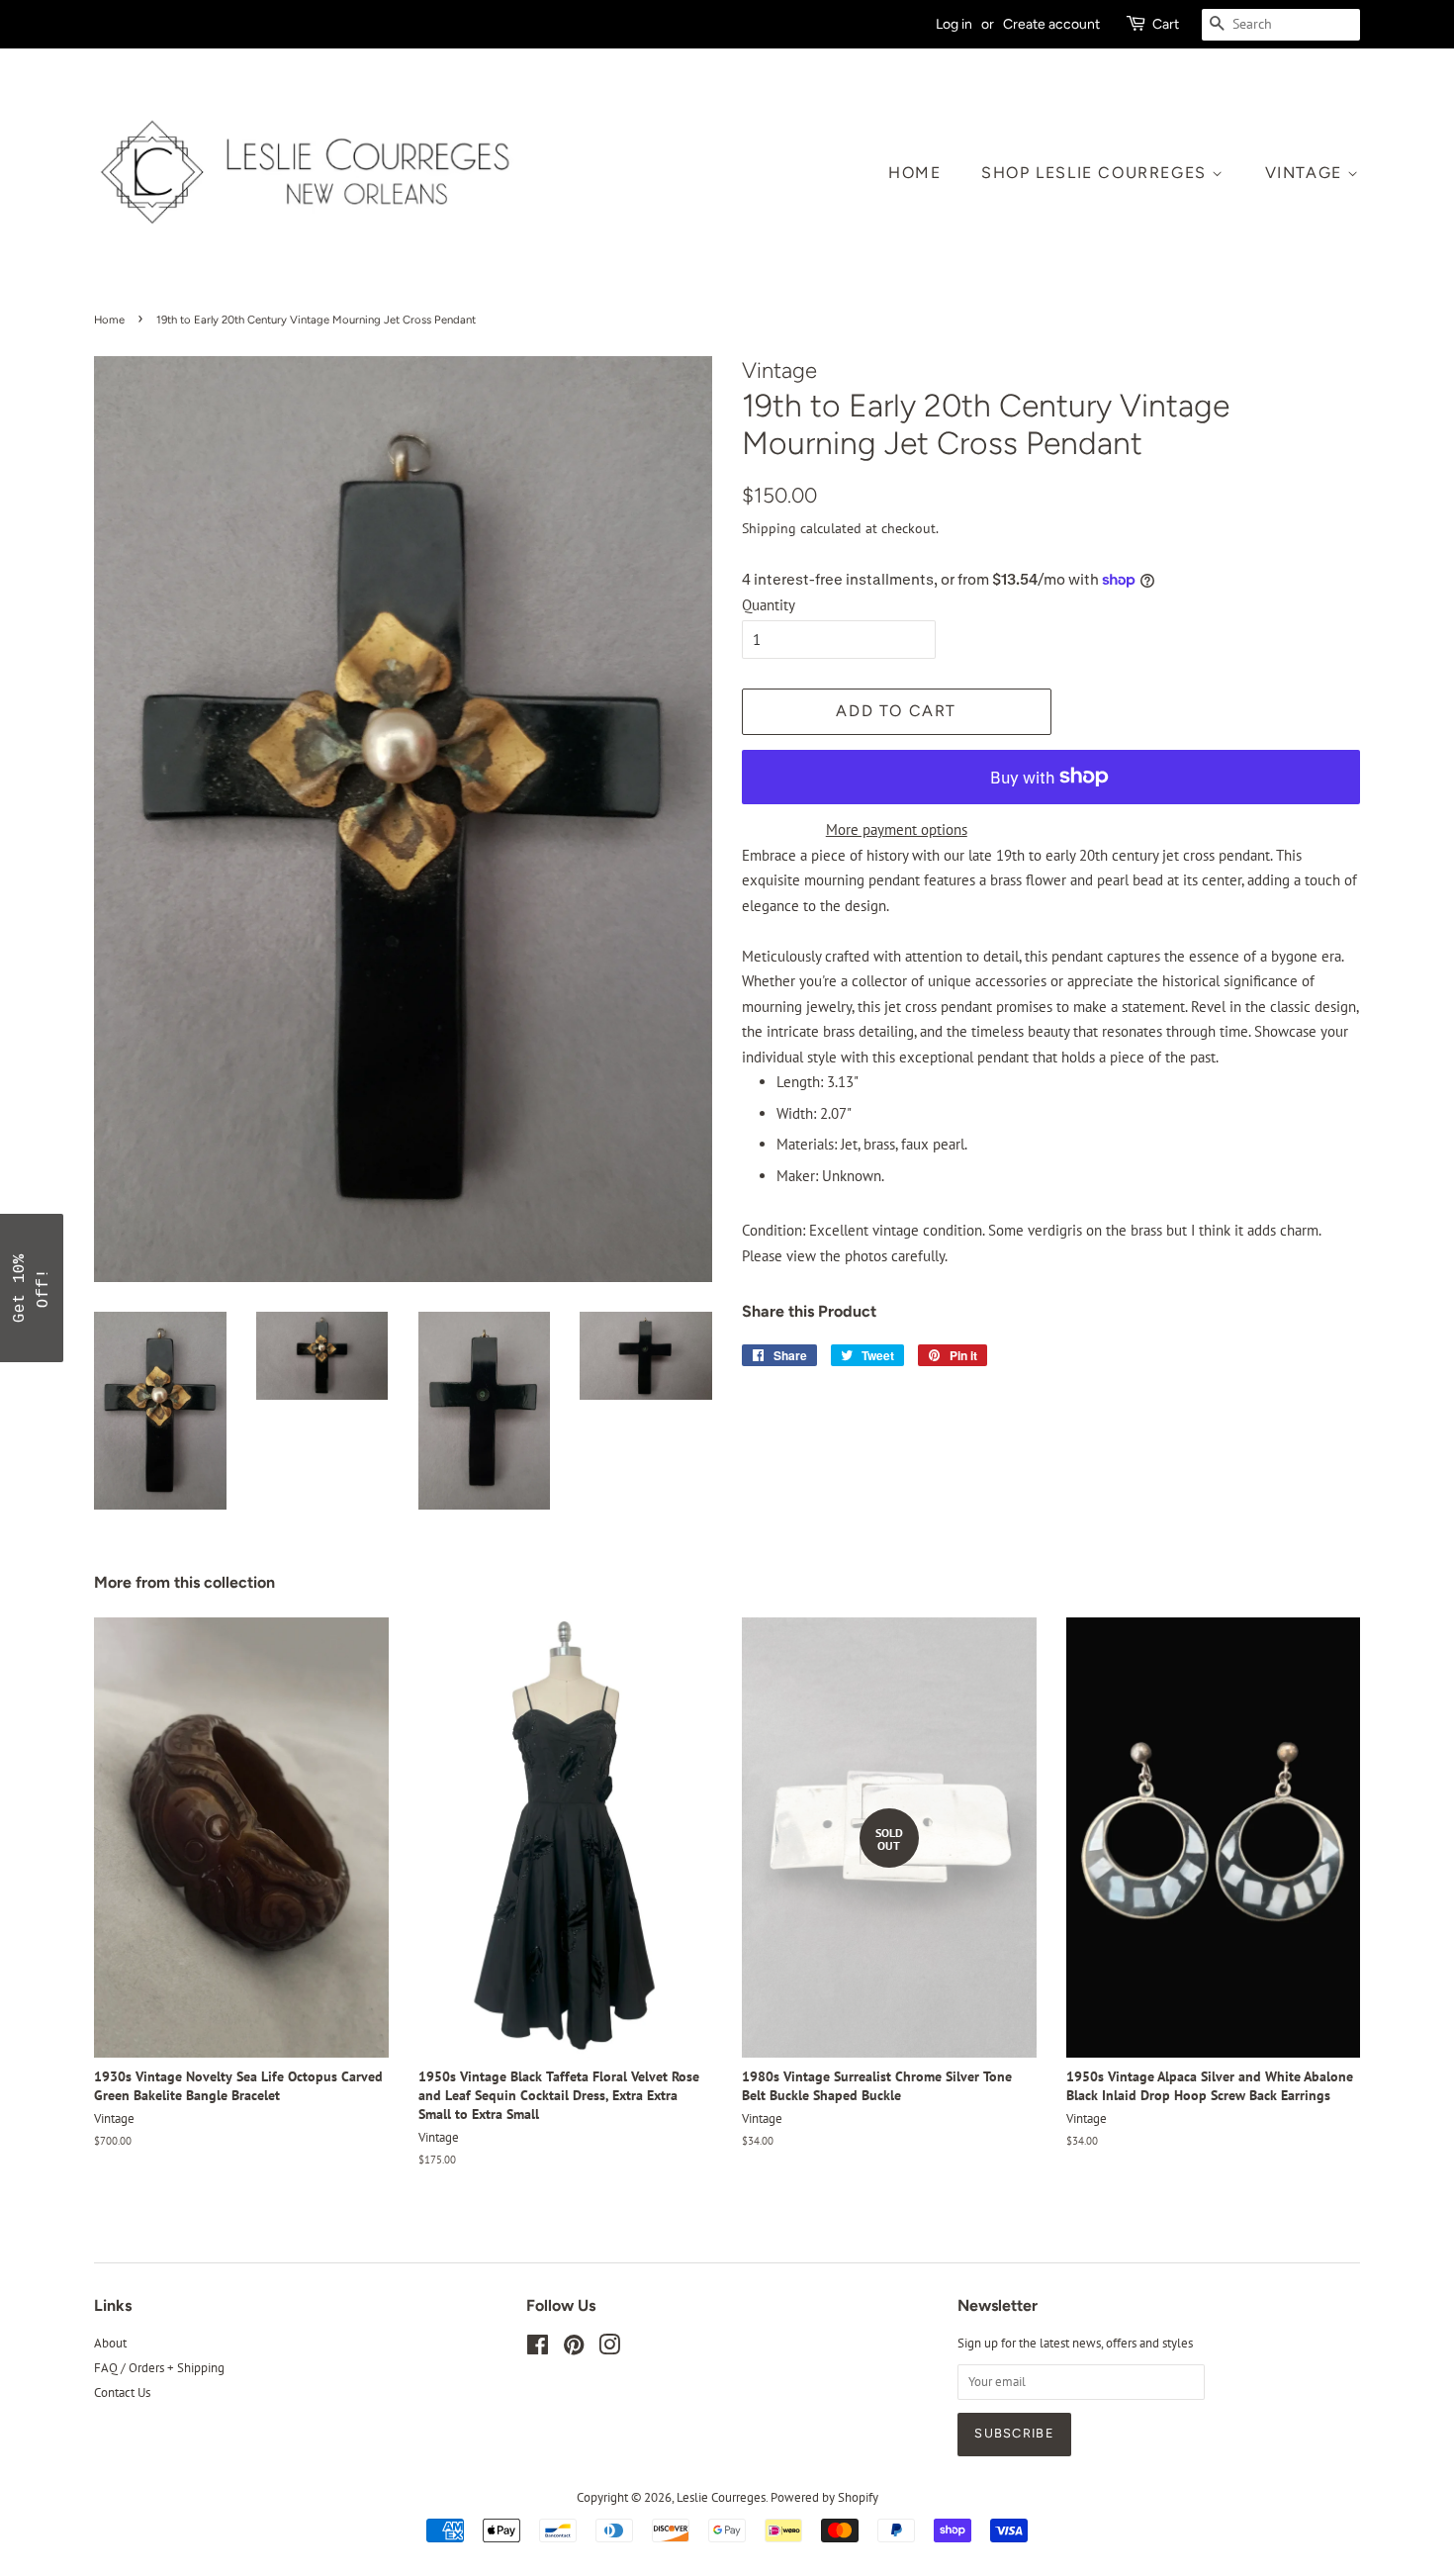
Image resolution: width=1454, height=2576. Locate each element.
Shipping (769, 528)
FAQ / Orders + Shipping (159, 2368)
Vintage (1307, 173)
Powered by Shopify (824, 2497)
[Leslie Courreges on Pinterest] (574, 2349)
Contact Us (122, 2392)
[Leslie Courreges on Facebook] (538, 2349)
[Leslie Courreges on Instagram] (609, 2349)
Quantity (769, 605)
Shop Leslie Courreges (1096, 173)
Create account (1051, 24)
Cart (1166, 24)
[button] (32, 1288)
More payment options (897, 829)
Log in (954, 24)
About (110, 2343)
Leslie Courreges (721, 2497)
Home (914, 173)
